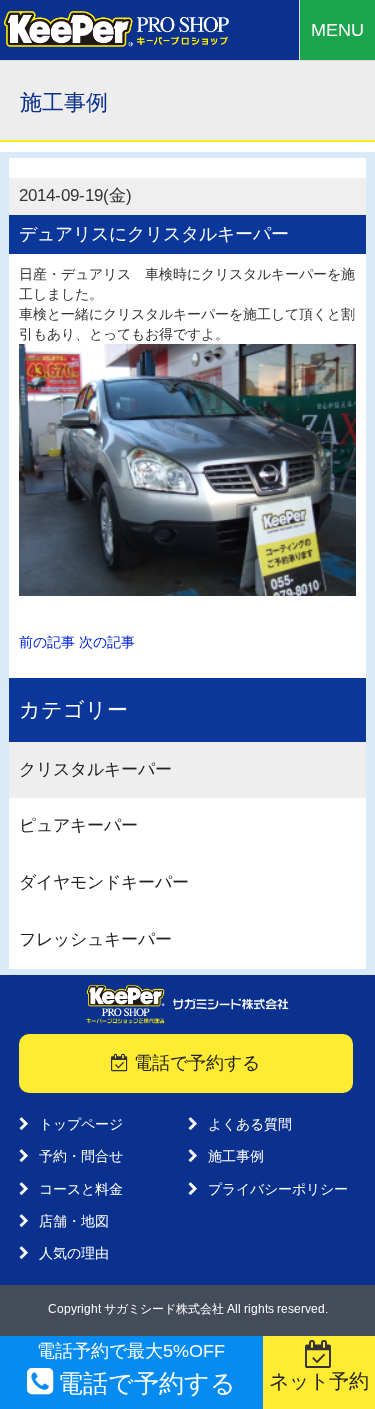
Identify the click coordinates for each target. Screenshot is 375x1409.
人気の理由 (74, 1253)
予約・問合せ (81, 1156)
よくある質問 (250, 1124)
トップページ (81, 1124)
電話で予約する (194, 1063)
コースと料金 (81, 1189)
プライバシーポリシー (278, 1189)
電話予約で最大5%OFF (136, 1369)
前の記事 (47, 642)
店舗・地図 (74, 1221)
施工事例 (236, 1156)
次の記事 (107, 642)
